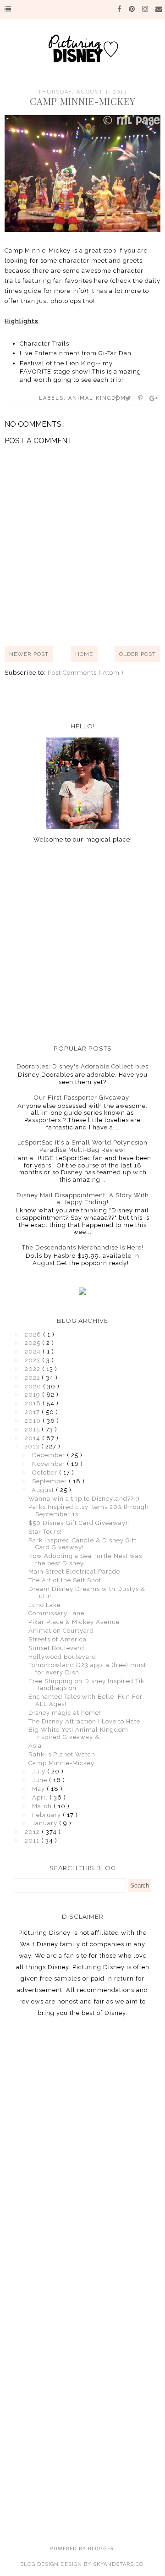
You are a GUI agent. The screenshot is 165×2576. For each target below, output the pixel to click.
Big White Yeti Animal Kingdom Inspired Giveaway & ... (78, 1733)
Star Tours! (45, 1532)
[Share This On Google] (154, 398)
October (46, 1472)
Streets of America (58, 1639)
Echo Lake (44, 1605)
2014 (33, 1438)
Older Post (137, 654)
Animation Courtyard (61, 1631)
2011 (33, 1841)
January (46, 1823)
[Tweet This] (129, 398)
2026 (34, 1335)
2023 (33, 1360)
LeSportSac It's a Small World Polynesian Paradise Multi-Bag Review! (82, 1146)
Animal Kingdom (97, 398)
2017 (33, 1412)
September (50, 1481)
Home (84, 654)
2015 (33, 1429)
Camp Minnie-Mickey (61, 1763)
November (49, 1464)
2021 (33, 1378)
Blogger (101, 2549)
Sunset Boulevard (56, 1648)
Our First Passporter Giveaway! (82, 1098)
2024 (34, 1351)
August (44, 1490)
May (39, 1789)
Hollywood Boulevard (62, 1657)
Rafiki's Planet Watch (62, 1754)
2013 (33, 1446)
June (41, 1780)
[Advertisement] (82, 944)
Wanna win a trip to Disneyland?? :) (84, 1499)
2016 (34, 1421)
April (41, 1797)
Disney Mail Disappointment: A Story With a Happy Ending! (83, 1199)
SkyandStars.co (118, 2564)
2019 (33, 1395)
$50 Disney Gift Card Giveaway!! (79, 1523)
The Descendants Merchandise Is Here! (83, 1247)
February (47, 1815)
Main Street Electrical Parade (74, 1571)
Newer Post (29, 654)
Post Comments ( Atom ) (86, 673)
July (40, 1771)
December (49, 1455)
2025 (33, 1343)
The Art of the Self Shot (65, 1580)
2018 (34, 1403)
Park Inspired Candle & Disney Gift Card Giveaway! (82, 1544)
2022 (33, 1369)
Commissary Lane (56, 1613)
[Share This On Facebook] (117, 398)
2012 (33, 1832)
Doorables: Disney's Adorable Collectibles (82, 1066)
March (43, 1806)
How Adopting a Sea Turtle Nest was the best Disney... (85, 1560)
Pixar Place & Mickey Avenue (74, 1622)
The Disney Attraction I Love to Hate (84, 1721)
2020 (34, 1386)
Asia (35, 1746)
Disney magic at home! (65, 1713)
